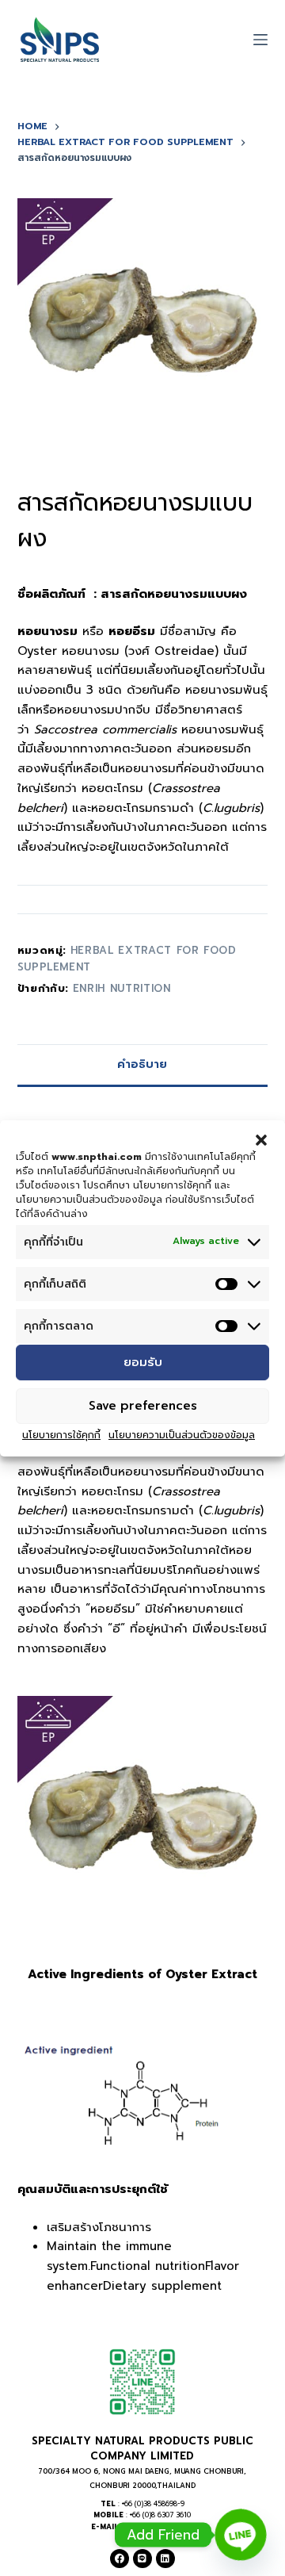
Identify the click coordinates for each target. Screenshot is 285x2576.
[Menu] (260, 40)
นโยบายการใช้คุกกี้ (61, 1435)
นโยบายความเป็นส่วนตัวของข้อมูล (182, 1435)
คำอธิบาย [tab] (142, 1064)
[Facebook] (120, 2559)
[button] (261, 1139)
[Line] (142, 2559)
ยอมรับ (143, 1362)
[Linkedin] (165, 2559)
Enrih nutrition (122, 988)
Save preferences (143, 1406)
